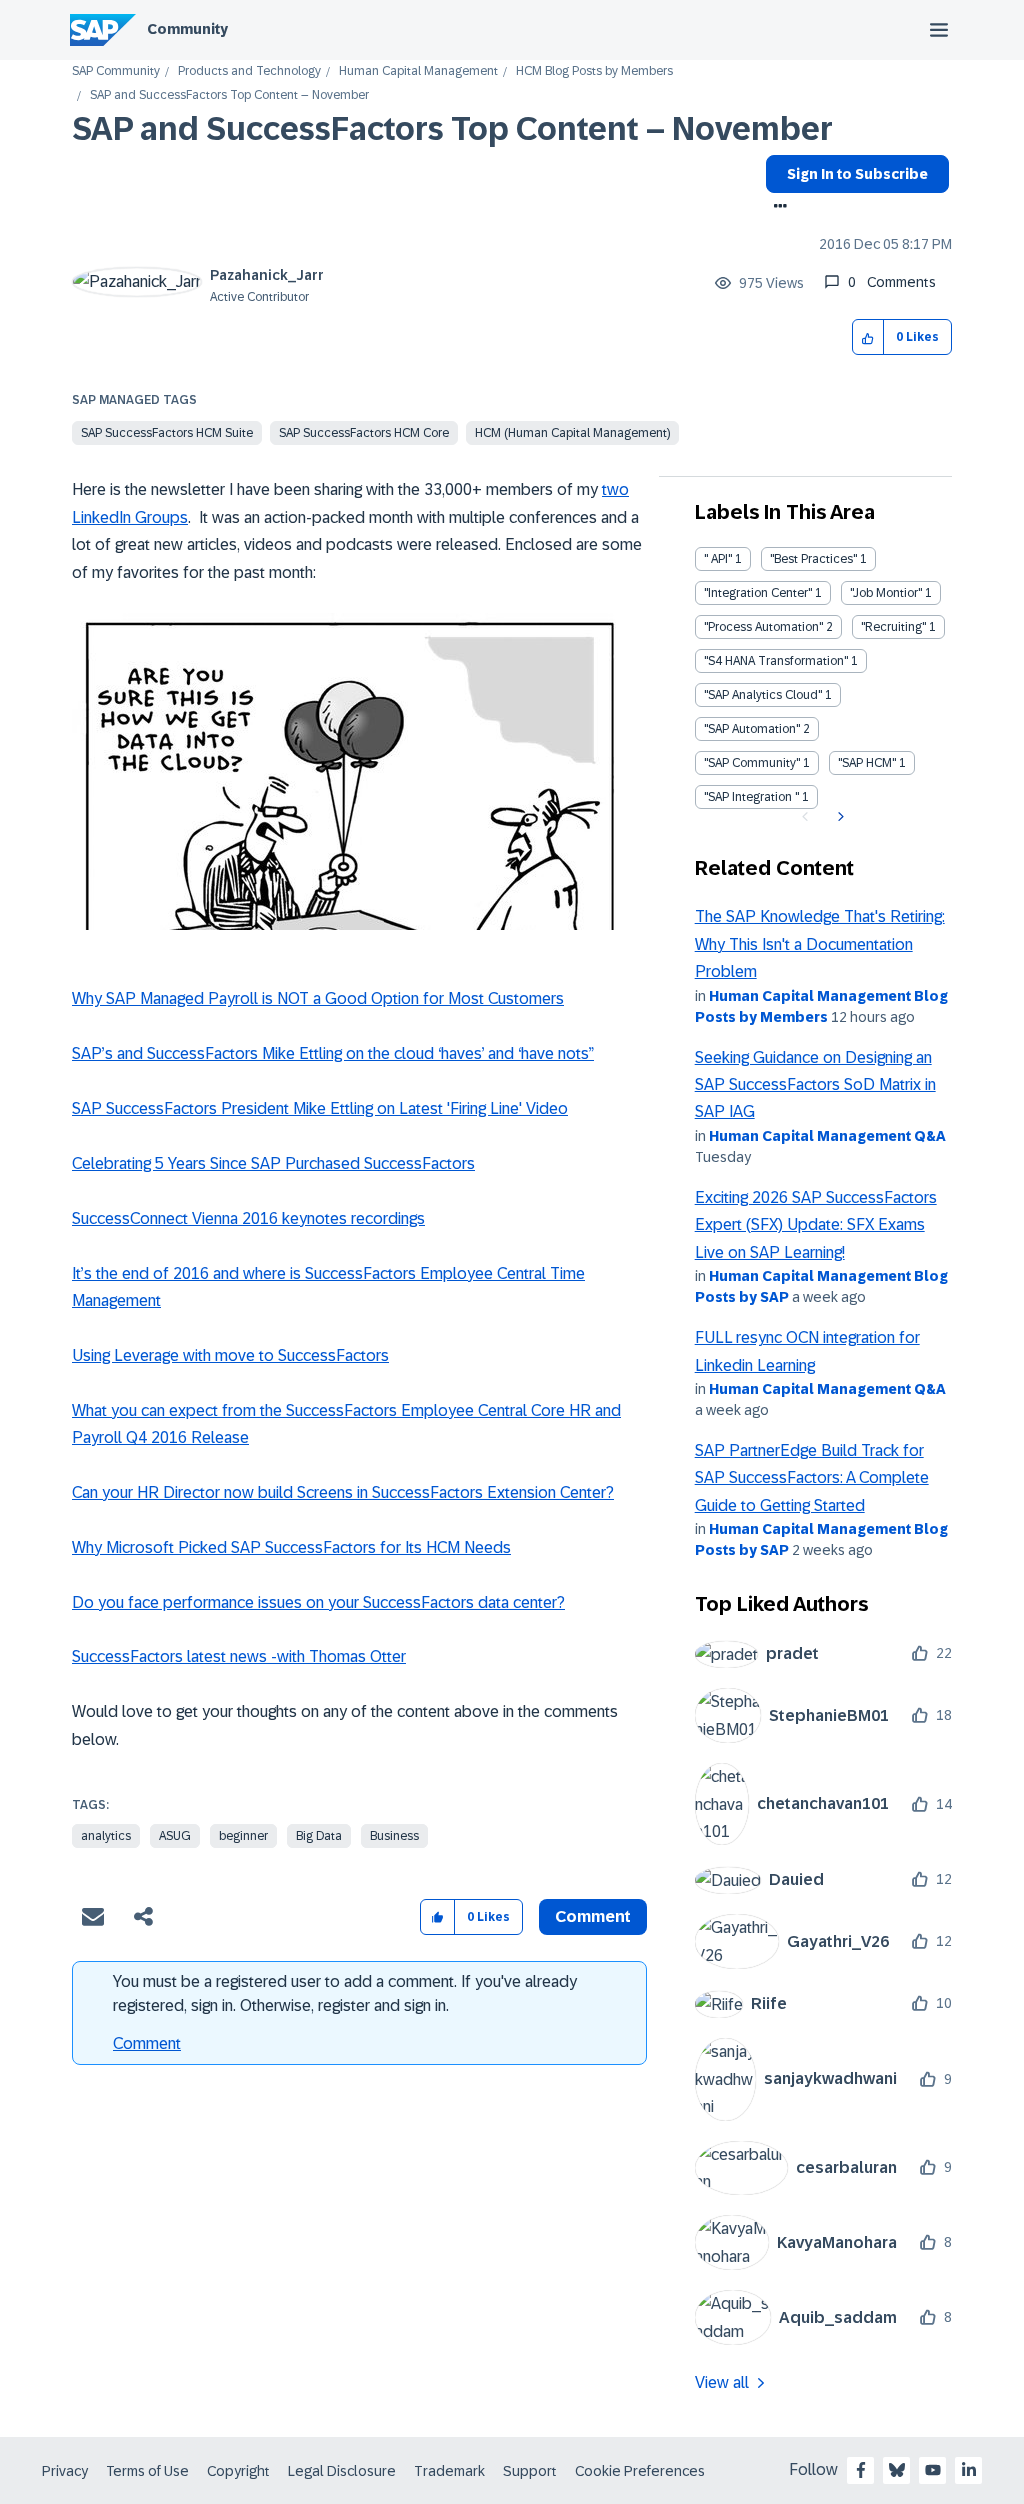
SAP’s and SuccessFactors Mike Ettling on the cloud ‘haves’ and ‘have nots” (333, 1053)
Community (187, 29)
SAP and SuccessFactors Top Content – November (452, 129)
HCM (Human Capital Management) (572, 433)
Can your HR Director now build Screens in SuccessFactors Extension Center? (343, 1492)
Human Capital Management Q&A (827, 1136)
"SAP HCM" (867, 763)
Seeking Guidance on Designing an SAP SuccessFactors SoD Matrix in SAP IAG (815, 1085)
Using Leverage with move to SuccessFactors (230, 1355)
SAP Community (116, 71)
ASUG (175, 1836)
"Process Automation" (763, 627)
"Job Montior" (886, 593)
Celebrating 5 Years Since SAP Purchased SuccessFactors (273, 1163)
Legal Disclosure (342, 2471)
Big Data (319, 1836)
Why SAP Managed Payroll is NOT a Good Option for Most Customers (318, 998)
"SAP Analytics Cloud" (763, 695)
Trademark (449, 2471)
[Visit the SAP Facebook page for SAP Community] (861, 2470)
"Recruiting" (893, 627)
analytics (106, 1836)
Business (394, 1836)
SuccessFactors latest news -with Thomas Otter (239, 1656)
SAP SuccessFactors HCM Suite (167, 433)
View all (722, 2382)
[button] (868, 337)
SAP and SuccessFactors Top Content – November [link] (229, 95)
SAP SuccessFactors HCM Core (364, 433)
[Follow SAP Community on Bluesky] (897, 2470)
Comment (147, 2043)
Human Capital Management (418, 71)
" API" (718, 559)
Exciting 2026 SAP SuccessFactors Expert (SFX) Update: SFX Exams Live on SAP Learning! (816, 1225)
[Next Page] (838, 817)
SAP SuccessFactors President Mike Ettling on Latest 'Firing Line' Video (320, 1108)
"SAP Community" (752, 763)
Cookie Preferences (640, 2471)
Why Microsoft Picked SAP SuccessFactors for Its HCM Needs (291, 1547)
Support (530, 2471)
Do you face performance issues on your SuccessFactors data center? (318, 1602)
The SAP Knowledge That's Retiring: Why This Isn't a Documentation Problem (820, 944)
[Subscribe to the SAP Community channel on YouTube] (933, 2470)
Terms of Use (147, 2471)
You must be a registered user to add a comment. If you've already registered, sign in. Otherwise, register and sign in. (345, 1993)
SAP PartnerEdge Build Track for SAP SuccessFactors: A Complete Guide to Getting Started (812, 1478)
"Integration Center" (758, 593)
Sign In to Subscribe (857, 174)
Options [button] (776, 208)
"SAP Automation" (752, 729)
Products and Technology (249, 71)
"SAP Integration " (751, 797)
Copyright (238, 2471)
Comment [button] (593, 1916)
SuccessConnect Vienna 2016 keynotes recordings (248, 1218)
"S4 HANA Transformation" (776, 661)
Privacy (65, 2471)
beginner (243, 1836)
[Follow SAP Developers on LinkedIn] (969, 2470)
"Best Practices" (813, 559)
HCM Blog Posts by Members (594, 71)
